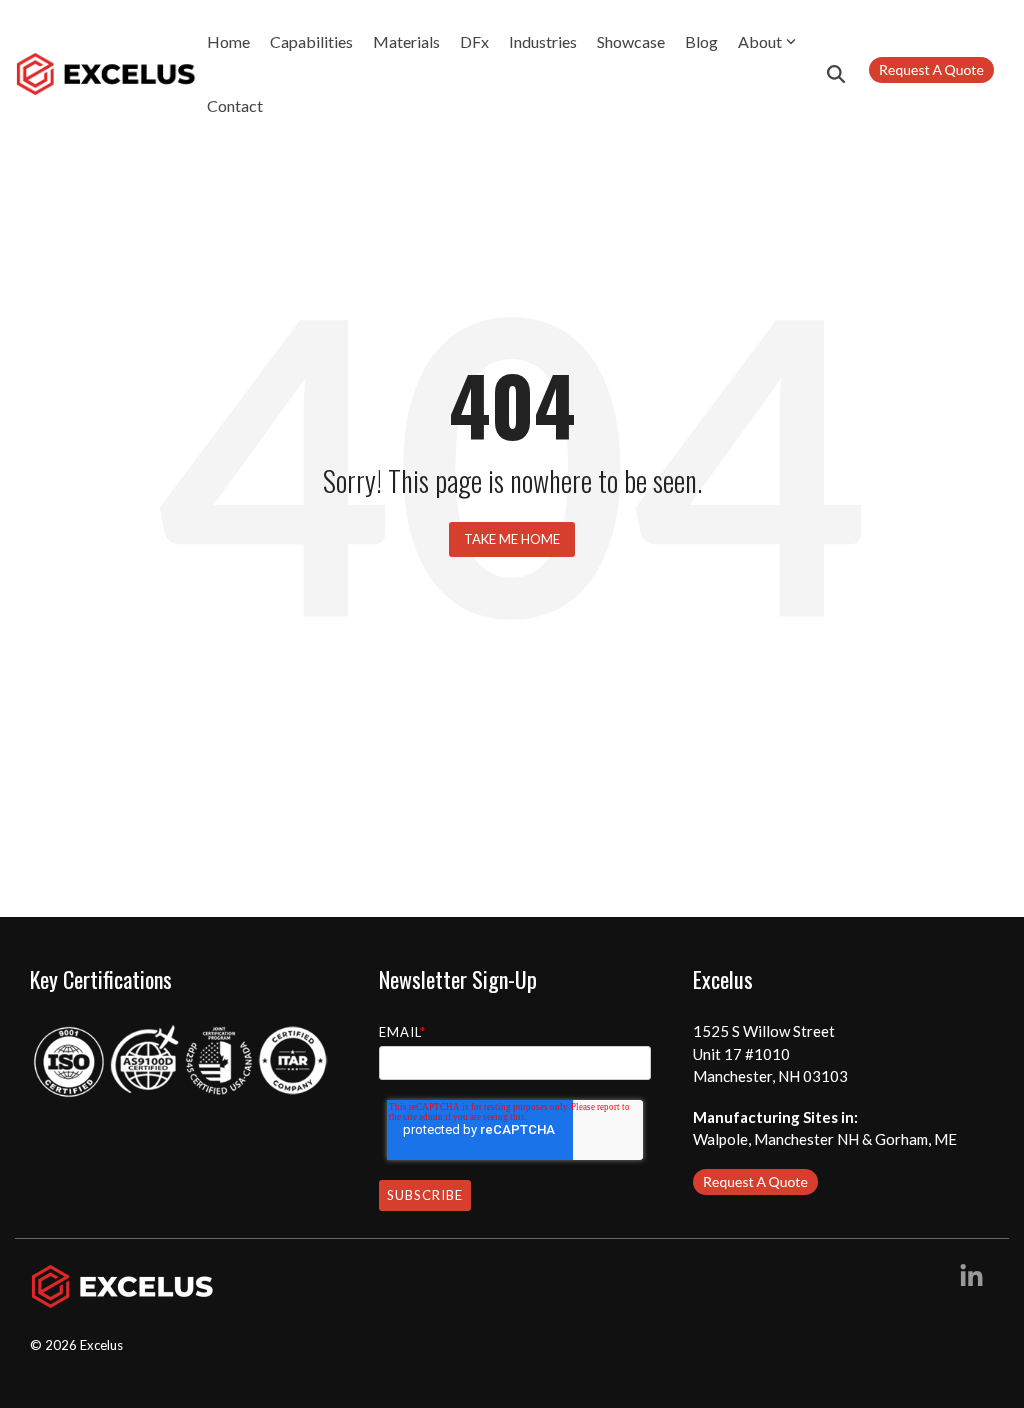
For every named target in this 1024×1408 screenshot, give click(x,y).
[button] (971, 1279)
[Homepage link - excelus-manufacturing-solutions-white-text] (122, 1298)
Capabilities (311, 41)
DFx (474, 41)
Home (228, 41)
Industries (543, 41)
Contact (235, 105)
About (760, 41)
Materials (406, 41)
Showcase (631, 41)
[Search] (836, 74)
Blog (701, 41)
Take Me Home (512, 539)
